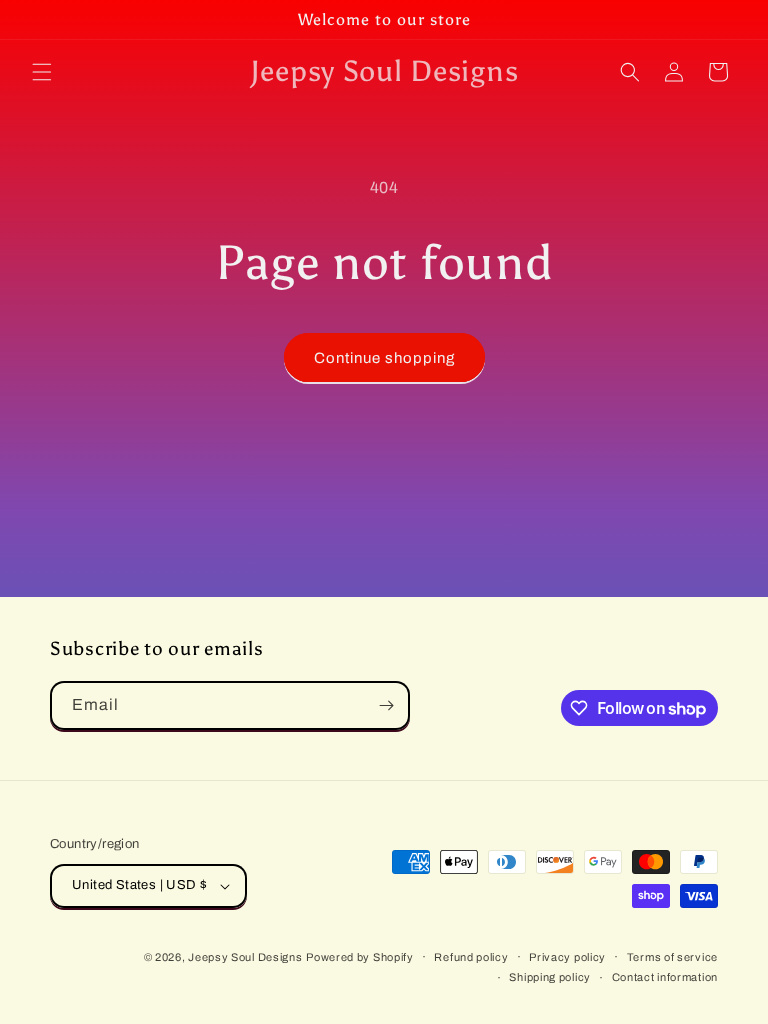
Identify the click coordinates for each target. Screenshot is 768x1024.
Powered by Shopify (360, 957)
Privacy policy (567, 957)
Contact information (665, 977)
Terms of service (672, 957)
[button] (42, 72)
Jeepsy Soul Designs (245, 957)
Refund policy (471, 957)
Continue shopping (384, 358)
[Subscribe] (386, 705)
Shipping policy (550, 977)
